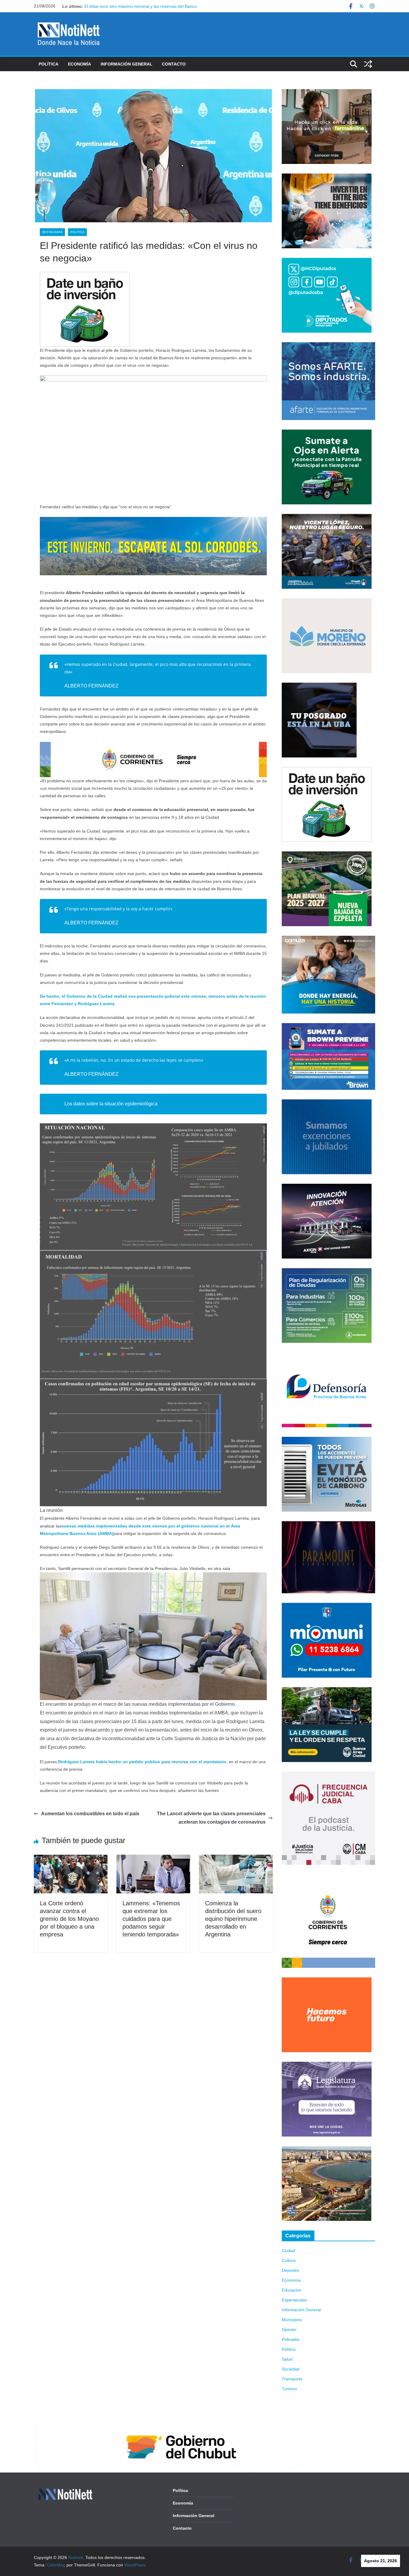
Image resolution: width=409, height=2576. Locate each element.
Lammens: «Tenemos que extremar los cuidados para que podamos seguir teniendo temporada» (151, 1919)
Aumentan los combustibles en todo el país (90, 1814)
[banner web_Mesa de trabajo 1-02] (328, 1878)
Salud (287, 2359)
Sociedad (291, 2369)
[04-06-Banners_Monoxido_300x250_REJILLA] (327, 1440)
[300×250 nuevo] (327, 1103)
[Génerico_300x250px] (327, 93)
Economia (291, 2280)
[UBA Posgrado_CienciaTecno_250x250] (319, 686)
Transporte (292, 2379)
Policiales (291, 2339)
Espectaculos (294, 2300)
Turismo (289, 2389)
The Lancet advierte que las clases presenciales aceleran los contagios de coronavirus (211, 1818)
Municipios (292, 2320)
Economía (79, 64)
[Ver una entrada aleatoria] (368, 64)
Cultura (289, 2260)
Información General (127, 64)
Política (49, 64)
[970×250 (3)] (153, 521)
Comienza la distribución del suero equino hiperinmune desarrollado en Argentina (233, 1919)
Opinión (289, 2329)
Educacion (292, 2290)
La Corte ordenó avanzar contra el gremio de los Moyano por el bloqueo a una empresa (69, 1919)
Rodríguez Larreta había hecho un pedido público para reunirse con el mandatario (142, 1762)
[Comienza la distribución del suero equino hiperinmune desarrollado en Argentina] (236, 1859)
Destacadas (52, 232)
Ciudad (288, 2251)
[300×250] (327, 177)
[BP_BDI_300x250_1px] (85, 276)
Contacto (174, 64)
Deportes (290, 2270)
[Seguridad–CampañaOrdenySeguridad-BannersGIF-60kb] (327, 1691)
